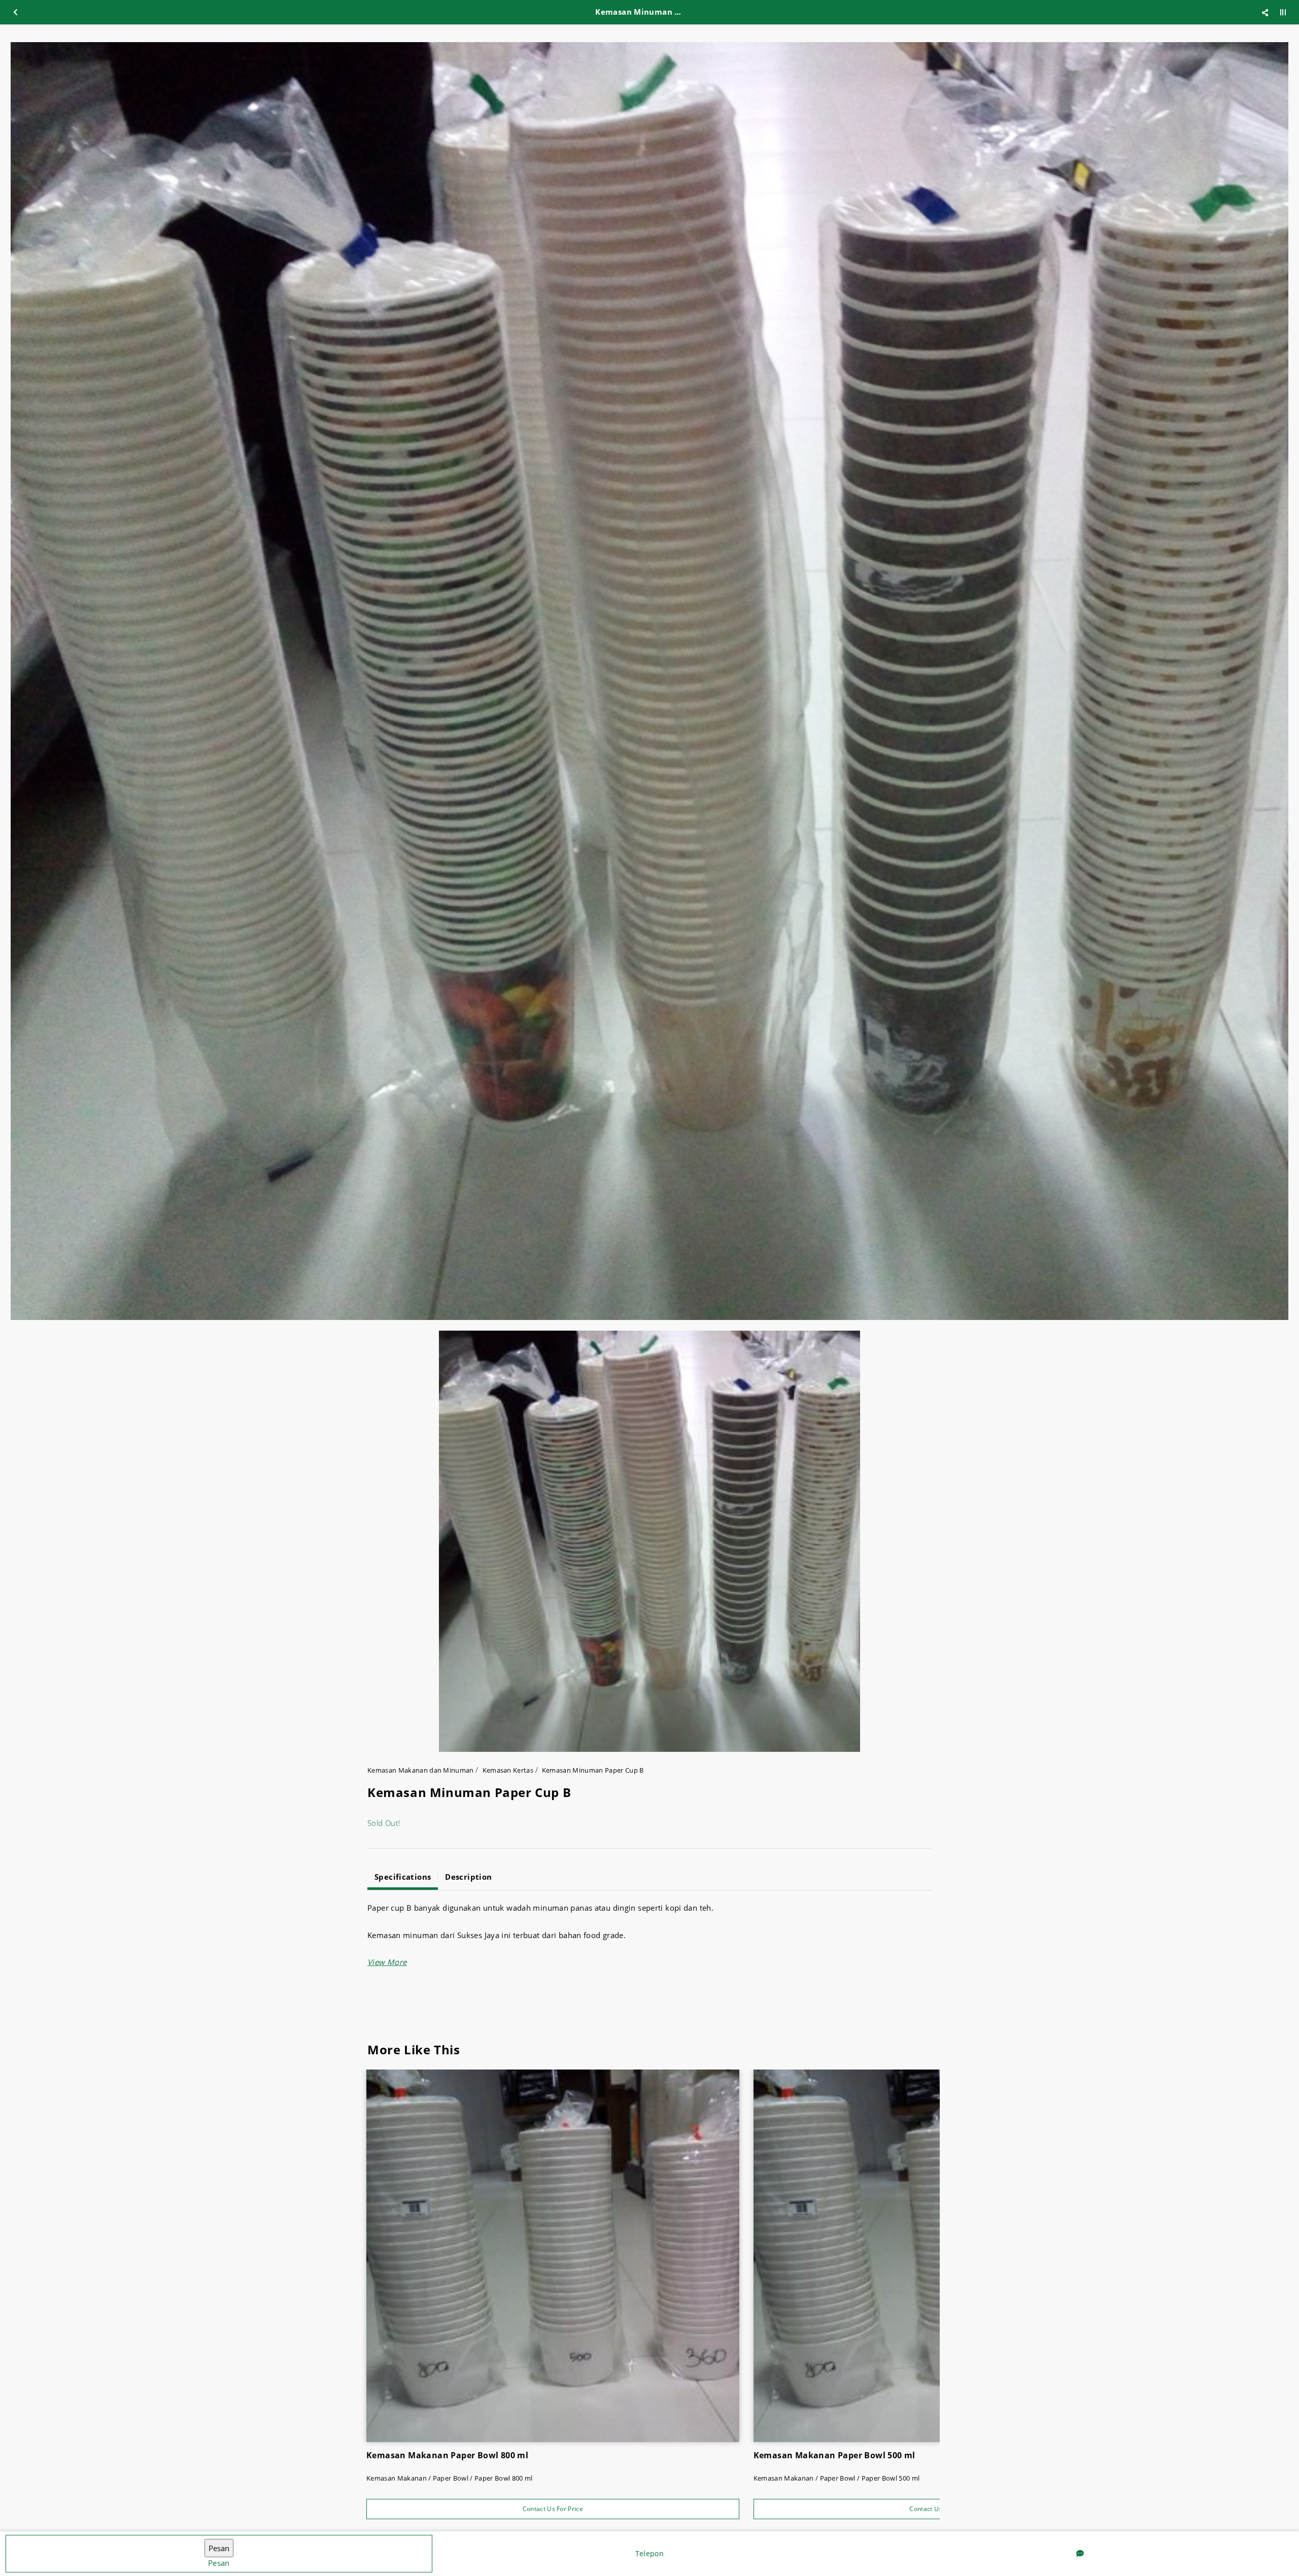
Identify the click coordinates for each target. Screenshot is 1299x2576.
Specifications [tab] (403, 1877)
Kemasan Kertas (508, 1770)
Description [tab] (468, 1877)
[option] (649, 681)
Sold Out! (384, 1823)
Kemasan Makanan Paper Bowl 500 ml (834, 2455)
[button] (387, 1962)
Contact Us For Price (553, 2509)
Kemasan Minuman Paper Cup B (593, 1770)
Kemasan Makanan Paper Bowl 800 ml (447, 2455)
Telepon (649, 2553)
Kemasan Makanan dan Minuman (421, 1770)
